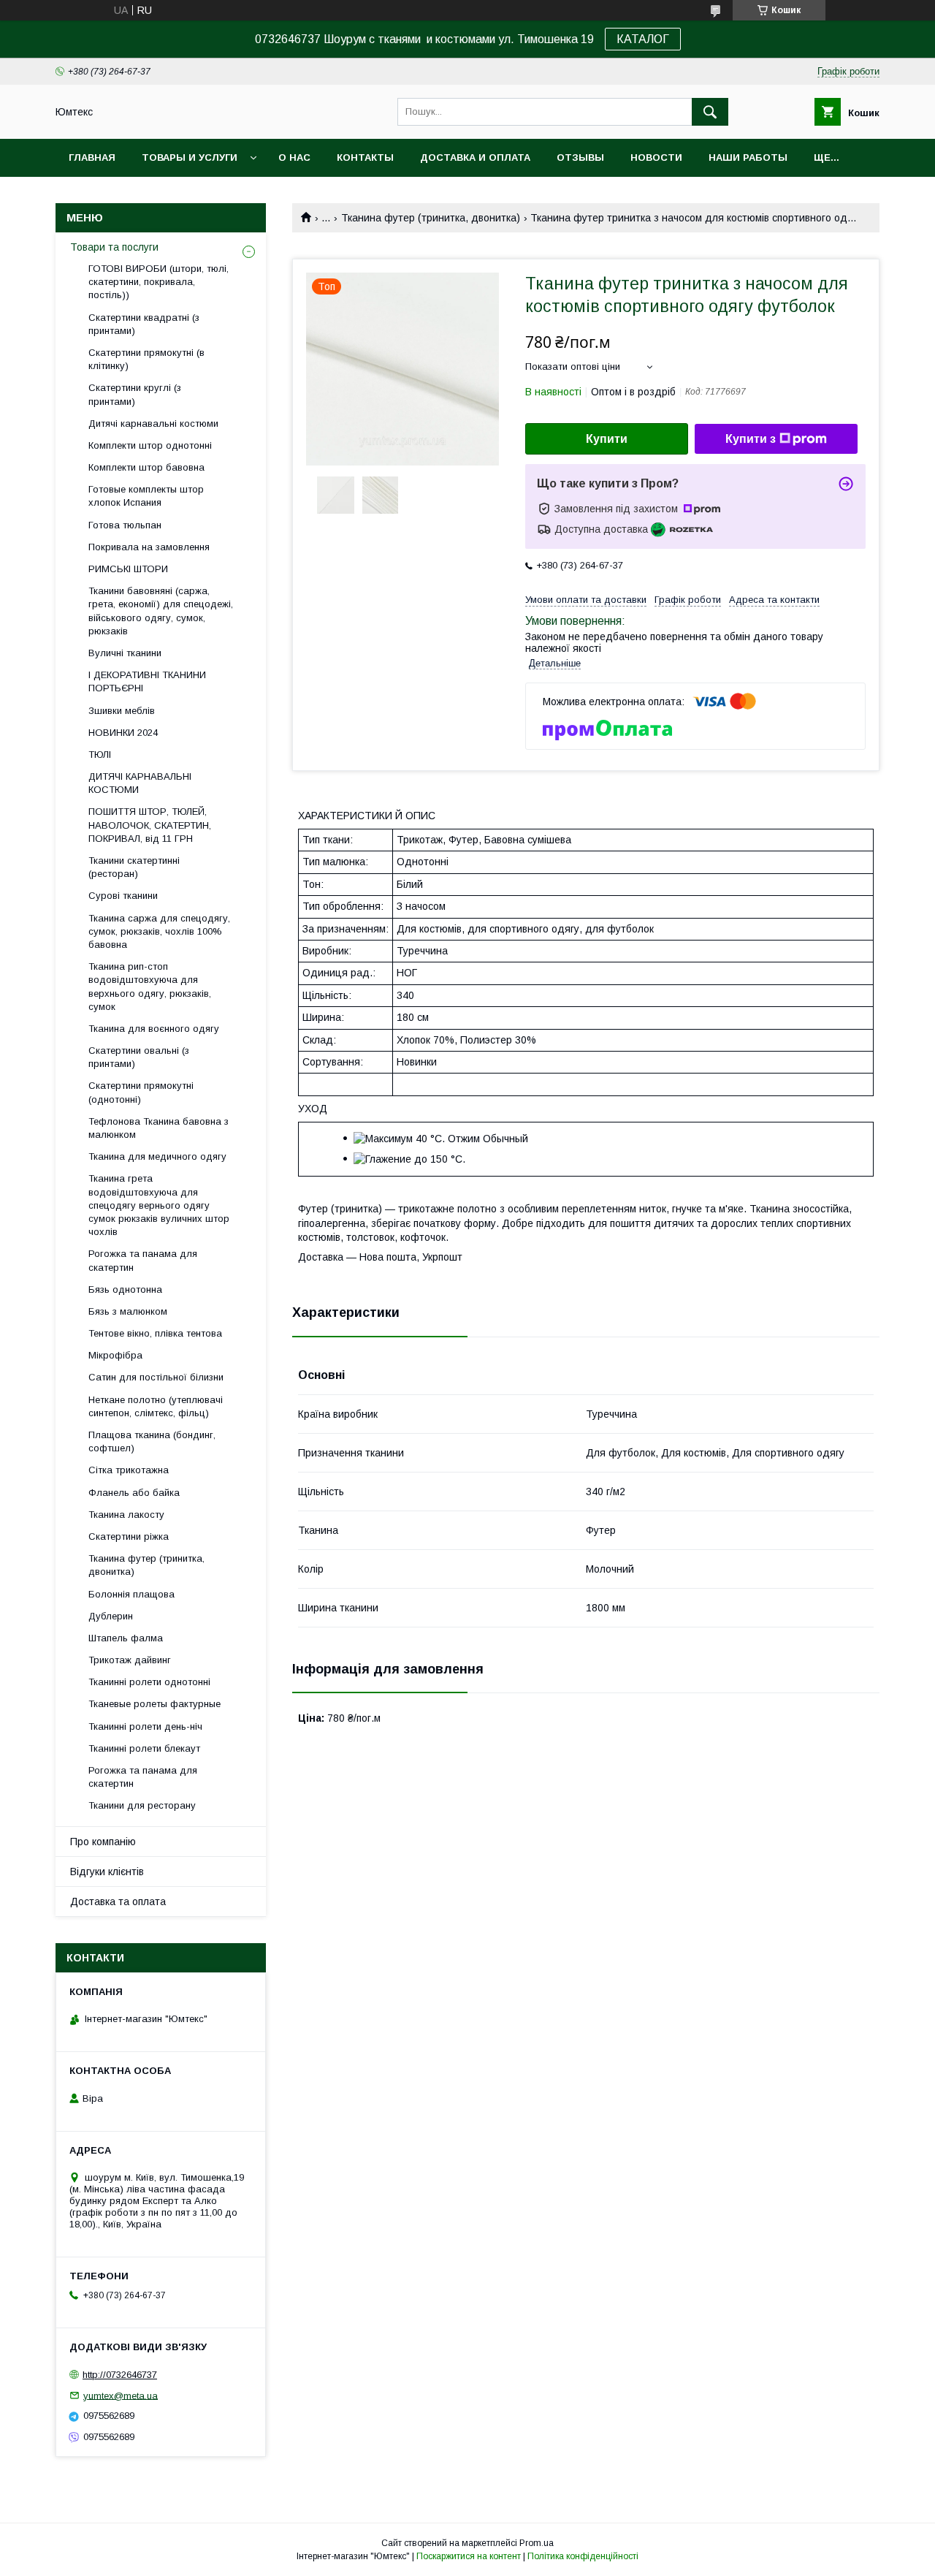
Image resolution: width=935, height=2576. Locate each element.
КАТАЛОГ (643, 39)
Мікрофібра (115, 1355)
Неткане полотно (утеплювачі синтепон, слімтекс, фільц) (156, 1406)
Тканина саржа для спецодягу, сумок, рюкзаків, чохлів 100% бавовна (159, 931)
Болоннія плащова (131, 1594)
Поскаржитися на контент (469, 2556)
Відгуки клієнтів (107, 1872)
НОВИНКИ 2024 (123, 733)
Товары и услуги (190, 157)
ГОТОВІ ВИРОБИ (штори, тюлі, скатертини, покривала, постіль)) (159, 282)
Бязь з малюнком (128, 1311)
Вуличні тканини (125, 653)
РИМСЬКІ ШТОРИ (128, 569)
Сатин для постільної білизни (156, 1377)
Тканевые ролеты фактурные (154, 1704)
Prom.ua (537, 2543)
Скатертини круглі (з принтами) (135, 394)
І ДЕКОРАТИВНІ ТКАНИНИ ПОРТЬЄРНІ (147, 681)
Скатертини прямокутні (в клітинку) (146, 359)
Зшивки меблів (122, 711)
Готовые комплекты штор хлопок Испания (146, 496)
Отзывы (580, 157)
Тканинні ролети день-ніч (145, 1726)
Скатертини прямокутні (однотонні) (141, 1092)
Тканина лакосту (126, 1515)
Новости (656, 157)
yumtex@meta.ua (121, 2395)
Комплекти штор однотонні (150, 445)
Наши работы (748, 157)
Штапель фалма (126, 1638)
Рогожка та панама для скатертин (143, 1260)
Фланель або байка (134, 1493)
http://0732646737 (120, 2375)
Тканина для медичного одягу (157, 1156)
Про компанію (103, 1842)
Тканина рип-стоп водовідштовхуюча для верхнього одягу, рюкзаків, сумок (150, 987)
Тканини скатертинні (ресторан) (134, 867)
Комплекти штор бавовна (146, 467)
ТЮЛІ (100, 755)
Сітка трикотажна (129, 1470)
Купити (607, 439)
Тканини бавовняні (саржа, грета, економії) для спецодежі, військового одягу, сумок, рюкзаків (161, 611)
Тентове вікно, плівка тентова (155, 1333)
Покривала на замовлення (149, 547)
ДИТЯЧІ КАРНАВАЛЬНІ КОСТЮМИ (140, 783)
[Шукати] (710, 112)
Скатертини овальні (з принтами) (139, 1057)
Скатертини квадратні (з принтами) (144, 324)
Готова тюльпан (125, 525)
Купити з (751, 439)
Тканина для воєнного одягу (154, 1029)
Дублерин (111, 1616)
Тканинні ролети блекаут (144, 1748)
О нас (294, 157)
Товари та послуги (114, 247)
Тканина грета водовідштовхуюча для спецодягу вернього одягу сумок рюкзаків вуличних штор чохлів (159, 1205)
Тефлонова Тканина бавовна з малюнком (159, 1128)
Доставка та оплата (118, 1901)
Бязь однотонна (125, 1289)
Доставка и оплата (475, 157)
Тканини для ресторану (142, 1805)
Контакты (365, 157)
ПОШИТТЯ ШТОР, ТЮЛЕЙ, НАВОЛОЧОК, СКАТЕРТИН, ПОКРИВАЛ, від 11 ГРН (150, 825)
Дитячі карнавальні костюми (153, 423)
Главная (92, 157)
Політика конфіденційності (583, 2556)
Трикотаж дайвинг (130, 1660)
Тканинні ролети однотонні (149, 1682)
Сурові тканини (123, 896)
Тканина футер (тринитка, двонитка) (431, 218)
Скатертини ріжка (129, 1536)
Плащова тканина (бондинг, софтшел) (152, 1441)
